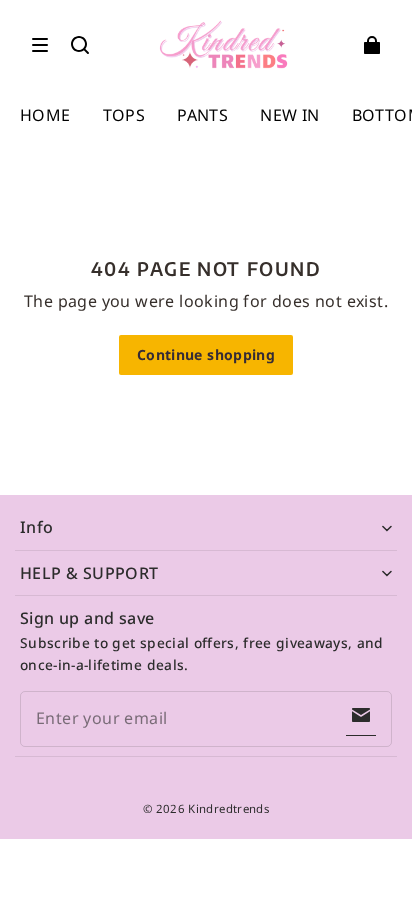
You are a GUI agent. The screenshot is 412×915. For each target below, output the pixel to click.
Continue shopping (206, 354)
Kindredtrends (228, 808)
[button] (40, 45)
